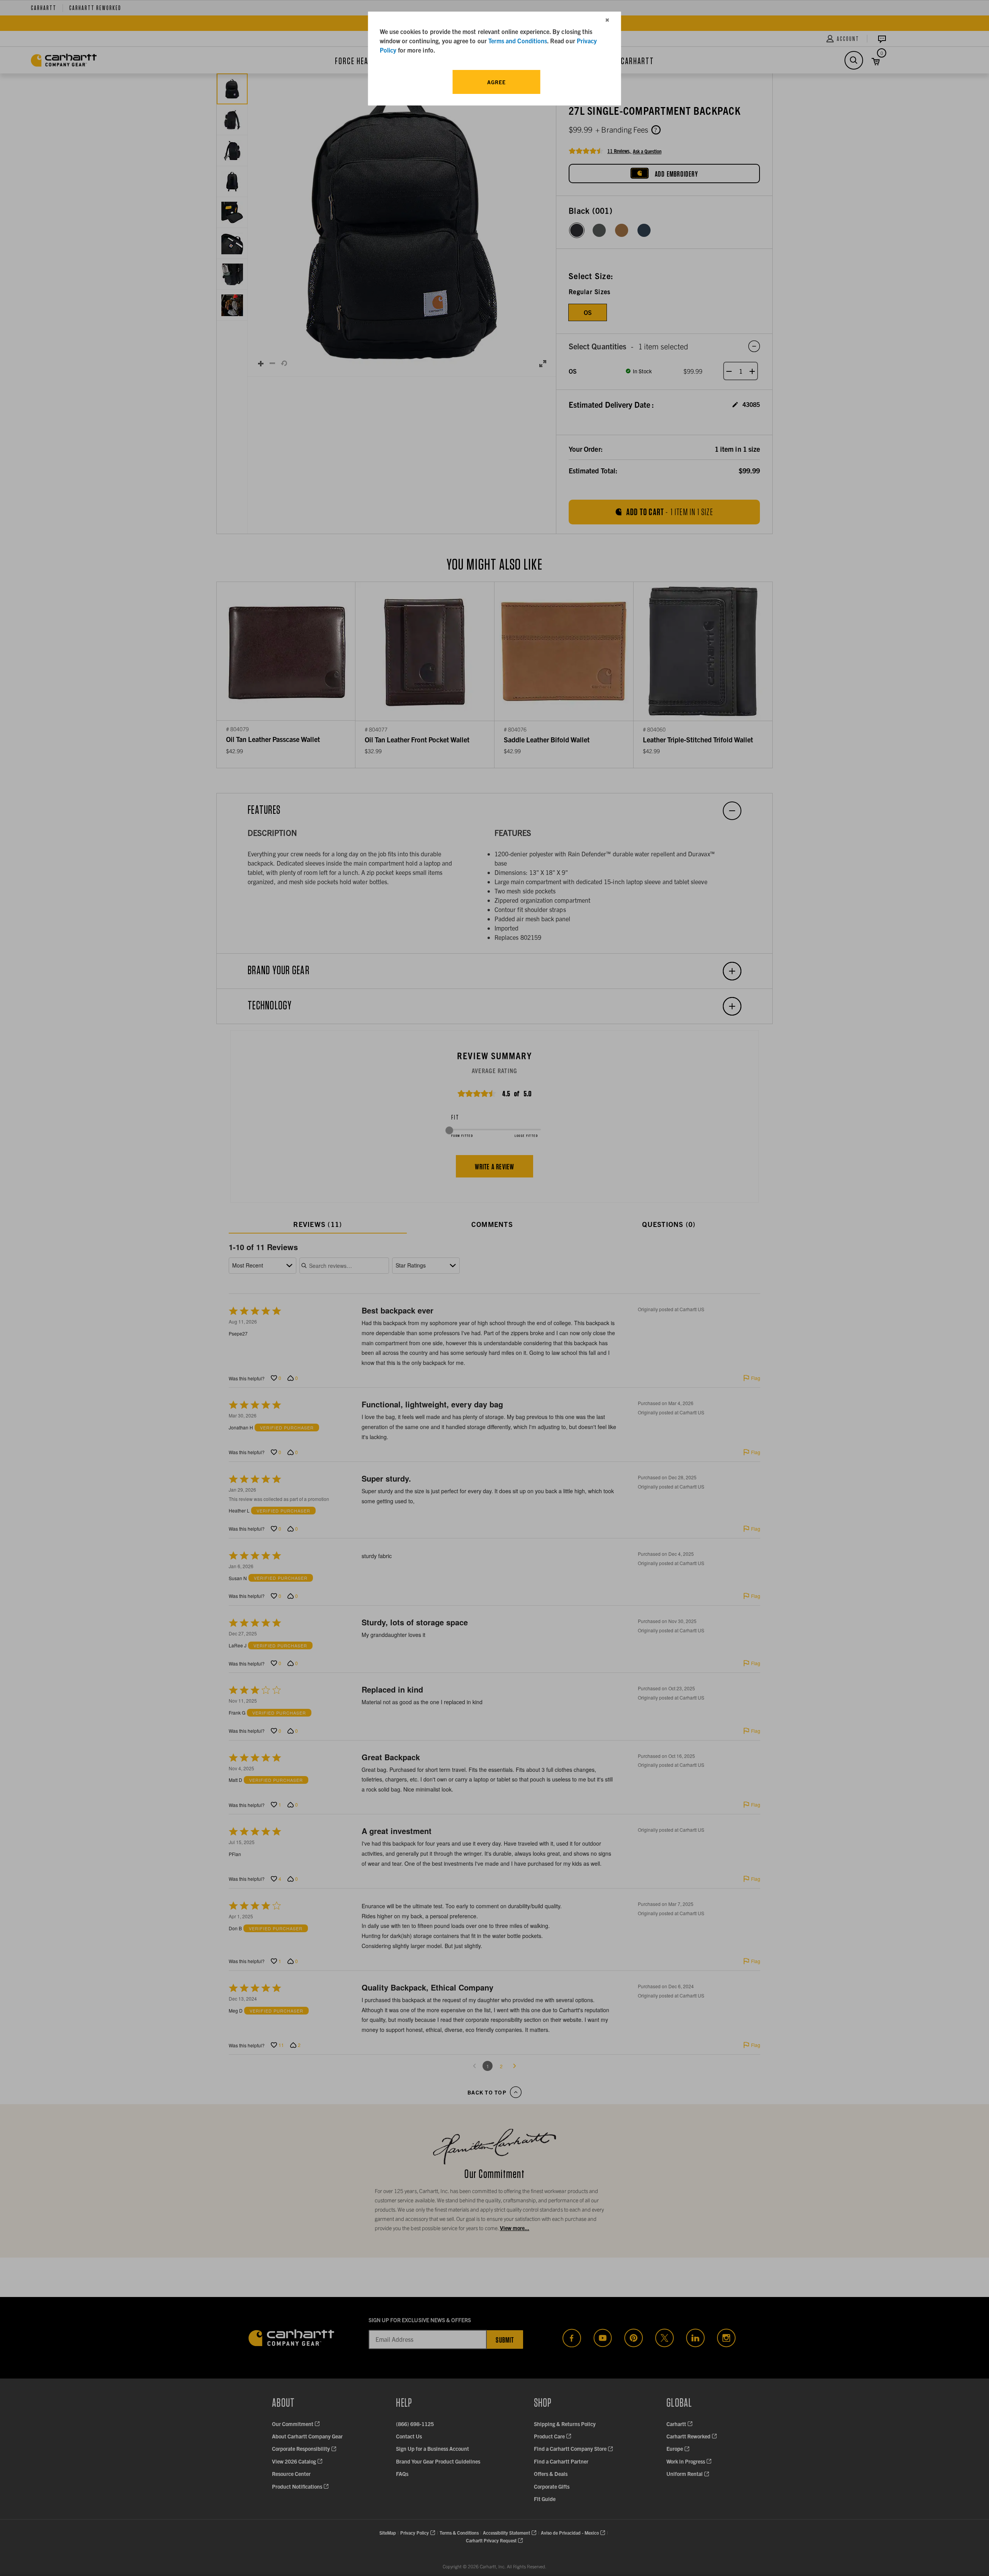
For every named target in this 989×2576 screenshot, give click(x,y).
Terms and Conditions (518, 41)
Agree (496, 82)
